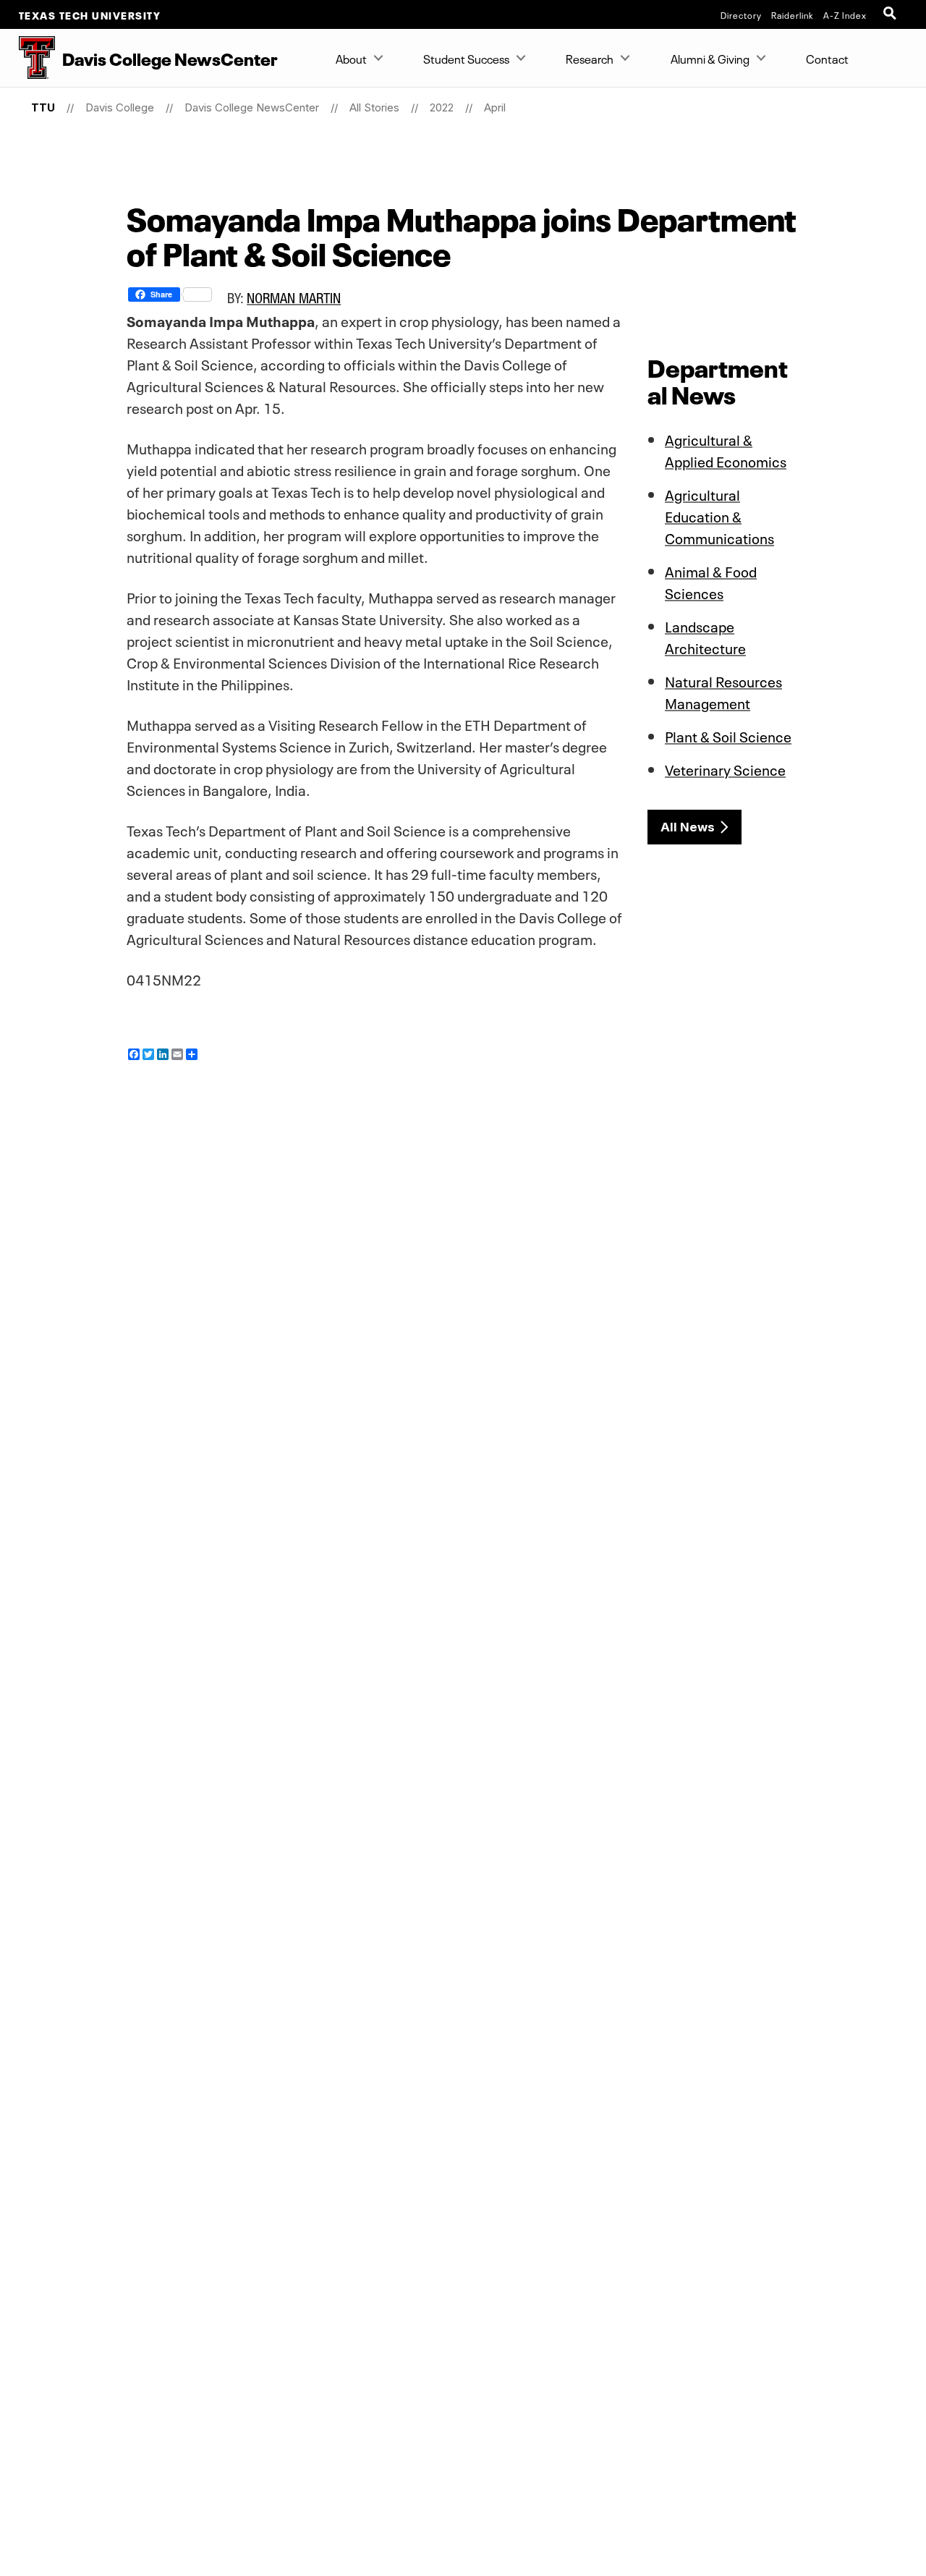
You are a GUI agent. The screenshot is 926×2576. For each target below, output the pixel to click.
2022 (442, 107)
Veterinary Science (725, 768)
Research (590, 58)
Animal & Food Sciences (711, 581)
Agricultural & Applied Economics (726, 449)
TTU (43, 107)
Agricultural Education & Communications (719, 515)
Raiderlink (793, 14)
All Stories (374, 107)
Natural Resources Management (723, 691)
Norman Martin (294, 298)
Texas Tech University (90, 14)
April (495, 107)
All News (688, 827)
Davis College (120, 107)
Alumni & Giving (710, 58)
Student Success (466, 58)
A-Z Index (845, 14)
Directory (741, 14)
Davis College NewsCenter (252, 107)
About (351, 58)
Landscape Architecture (705, 636)
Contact (827, 58)
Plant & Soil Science (728, 735)
